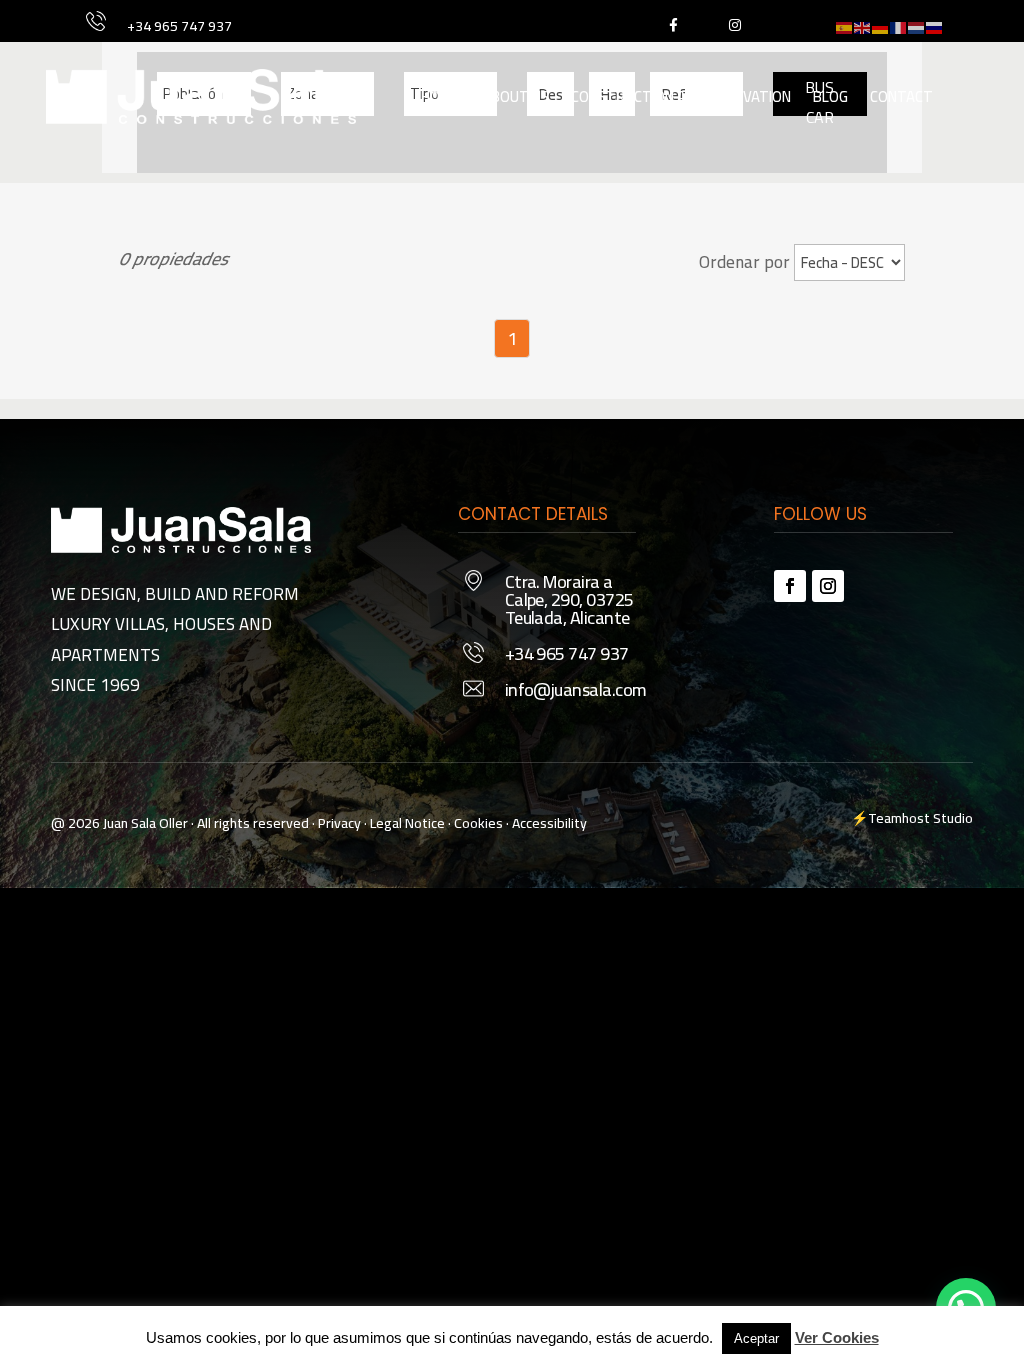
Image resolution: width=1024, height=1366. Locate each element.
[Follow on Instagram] (828, 586)
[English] (863, 25)
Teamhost (899, 818)
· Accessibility (546, 823)
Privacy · (342, 823)
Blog (830, 96)
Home (440, 96)
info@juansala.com (576, 689)
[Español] (845, 25)
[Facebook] (672, 24)
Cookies (478, 823)
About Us (515, 96)
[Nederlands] (917, 25)
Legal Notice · (409, 823)
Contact (901, 96)
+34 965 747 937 (179, 26)
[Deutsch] (881, 25)
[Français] (899, 25)
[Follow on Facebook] (790, 586)
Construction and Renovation (681, 96)
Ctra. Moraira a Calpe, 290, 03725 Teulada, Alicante (569, 599)
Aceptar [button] (756, 1338)
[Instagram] (734, 24)
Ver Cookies (837, 1337)
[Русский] (935, 25)
